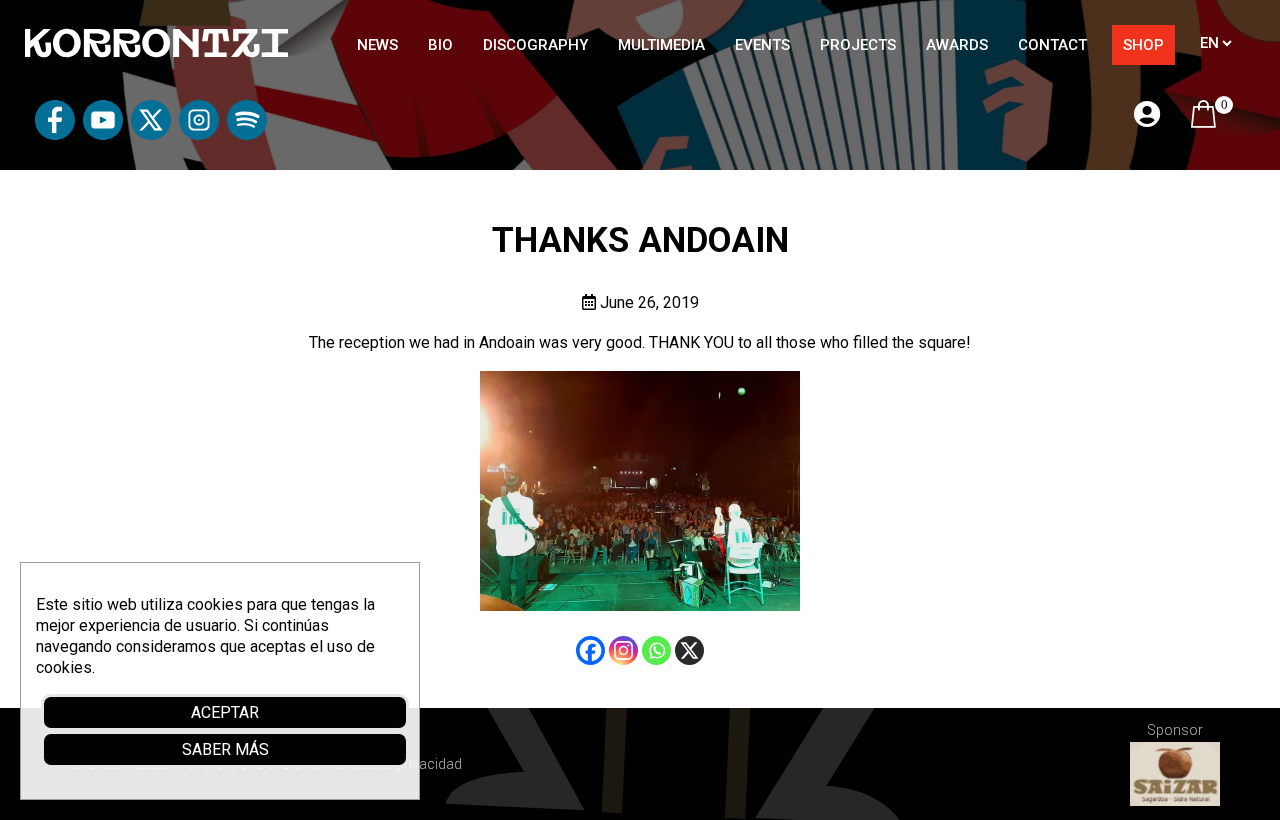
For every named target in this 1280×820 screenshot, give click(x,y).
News (377, 45)
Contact (1052, 45)
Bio (440, 45)
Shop (1143, 45)
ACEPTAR (225, 712)
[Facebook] (590, 650)
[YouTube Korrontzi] (103, 134)
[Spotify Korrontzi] (247, 134)
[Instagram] (623, 650)
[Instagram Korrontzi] (199, 134)
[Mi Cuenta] (1147, 115)
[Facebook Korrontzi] (55, 134)
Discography (535, 45)
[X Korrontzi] (151, 134)
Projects (858, 45)
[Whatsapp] (656, 650)
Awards (957, 45)
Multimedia (661, 45)
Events (762, 45)
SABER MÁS (225, 749)
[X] (689, 650)
